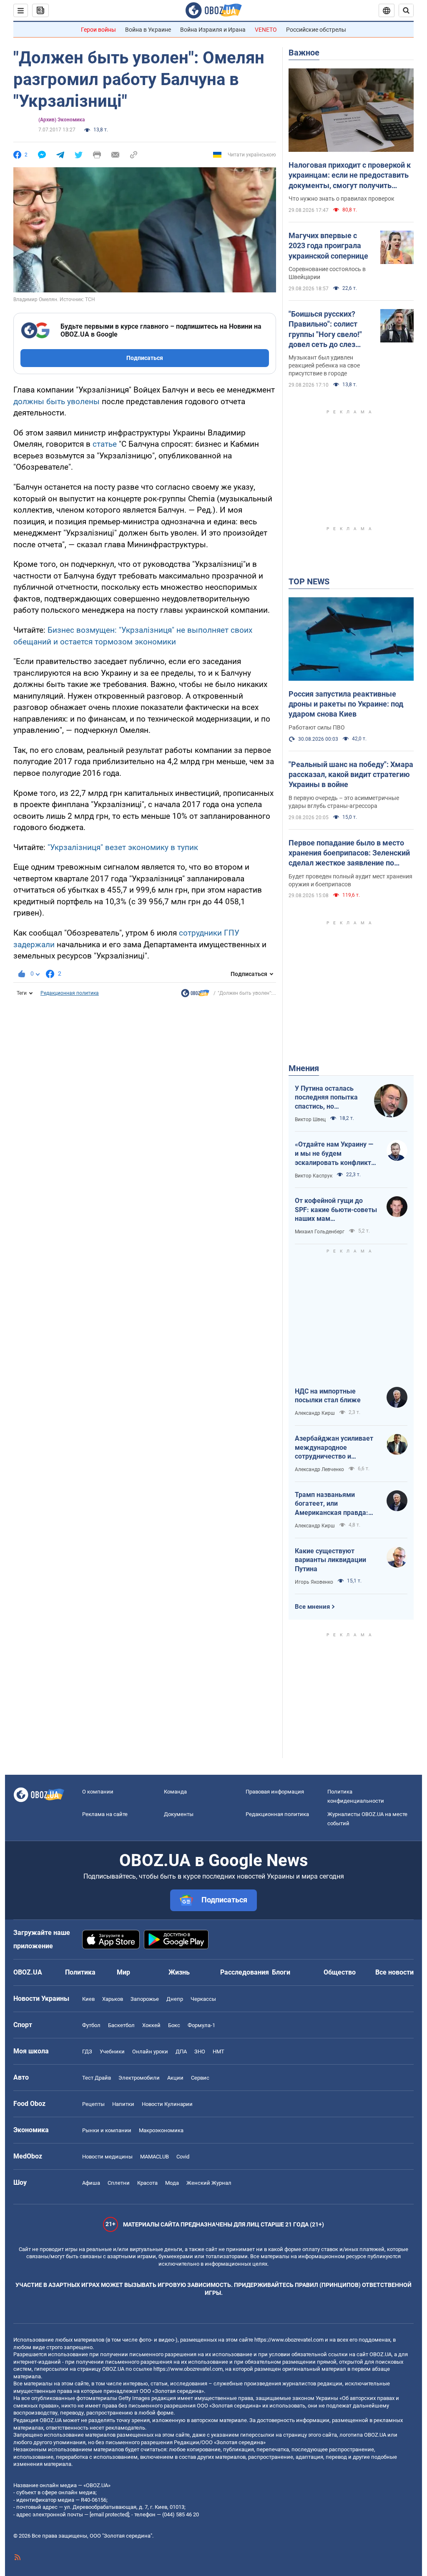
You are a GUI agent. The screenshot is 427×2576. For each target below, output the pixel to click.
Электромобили (139, 2078)
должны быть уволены (57, 401)
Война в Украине (148, 30)
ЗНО (200, 2051)
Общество (340, 1972)
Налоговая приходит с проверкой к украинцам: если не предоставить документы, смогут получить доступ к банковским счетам (350, 176)
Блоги (281, 1972)
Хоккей (151, 2025)
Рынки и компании (107, 2130)
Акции (175, 2078)
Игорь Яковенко (314, 1582)
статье (105, 444)
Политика (80, 1972)
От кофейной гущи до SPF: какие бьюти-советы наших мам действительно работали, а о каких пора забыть (336, 1210)
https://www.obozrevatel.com (289, 2340)
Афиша (91, 2183)
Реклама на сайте (105, 1814)
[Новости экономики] (195, 995)
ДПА (181, 2051)
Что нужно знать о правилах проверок (342, 199)
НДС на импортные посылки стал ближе (328, 1396)
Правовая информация (275, 1792)
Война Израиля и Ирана (213, 30)
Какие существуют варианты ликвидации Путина (330, 1560)
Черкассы (203, 1999)
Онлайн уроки (150, 2051)
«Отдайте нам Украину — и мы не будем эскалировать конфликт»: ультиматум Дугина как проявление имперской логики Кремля (336, 1154)
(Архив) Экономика (62, 120)
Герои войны (98, 30)
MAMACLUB (154, 2157)
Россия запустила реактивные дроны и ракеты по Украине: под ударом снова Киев (346, 704)
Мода (172, 2183)
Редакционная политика (70, 993)
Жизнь (179, 1972)
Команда (175, 1792)
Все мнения (312, 1607)
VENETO (266, 30)
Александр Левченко (319, 1469)
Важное (304, 53)
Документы (179, 1814)
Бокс (174, 2025)
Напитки (123, 2104)
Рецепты (93, 2104)
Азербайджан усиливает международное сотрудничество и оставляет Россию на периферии (334, 1448)
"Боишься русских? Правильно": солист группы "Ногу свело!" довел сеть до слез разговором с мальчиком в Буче (325, 330)
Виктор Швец (310, 1119)
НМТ (219, 2051)
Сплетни (119, 2183)
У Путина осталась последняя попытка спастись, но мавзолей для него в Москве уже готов (328, 1098)
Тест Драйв (97, 2078)
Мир (123, 1972)
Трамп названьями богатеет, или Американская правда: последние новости (332, 1504)
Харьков (113, 1999)
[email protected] (109, 2514)
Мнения (304, 1068)
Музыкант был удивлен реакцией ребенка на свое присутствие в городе (324, 365)
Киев (88, 1999)
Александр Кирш (315, 1413)
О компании (98, 1792)
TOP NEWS (309, 581)
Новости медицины (107, 2157)
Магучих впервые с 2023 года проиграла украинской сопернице (328, 246)
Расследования (245, 1972)
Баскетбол (121, 2025)
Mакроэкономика (161, 2130)
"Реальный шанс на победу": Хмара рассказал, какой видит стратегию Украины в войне (351, 775)
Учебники (112, 2051)
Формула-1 (201, 2025)
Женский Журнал (209, 2183)
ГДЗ (87, 2051)
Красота (147, 2183)
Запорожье (145, 1999)
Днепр (175, 1999)
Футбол (91, 2025)
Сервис (200, 2078)
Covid (183, 2157)
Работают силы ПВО (317, 727)
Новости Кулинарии (167, 2104)
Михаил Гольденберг (320, 1232)
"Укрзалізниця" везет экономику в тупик (123, 847)
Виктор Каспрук (314, 1176)
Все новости (394, 1972)
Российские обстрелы (316, 30)
